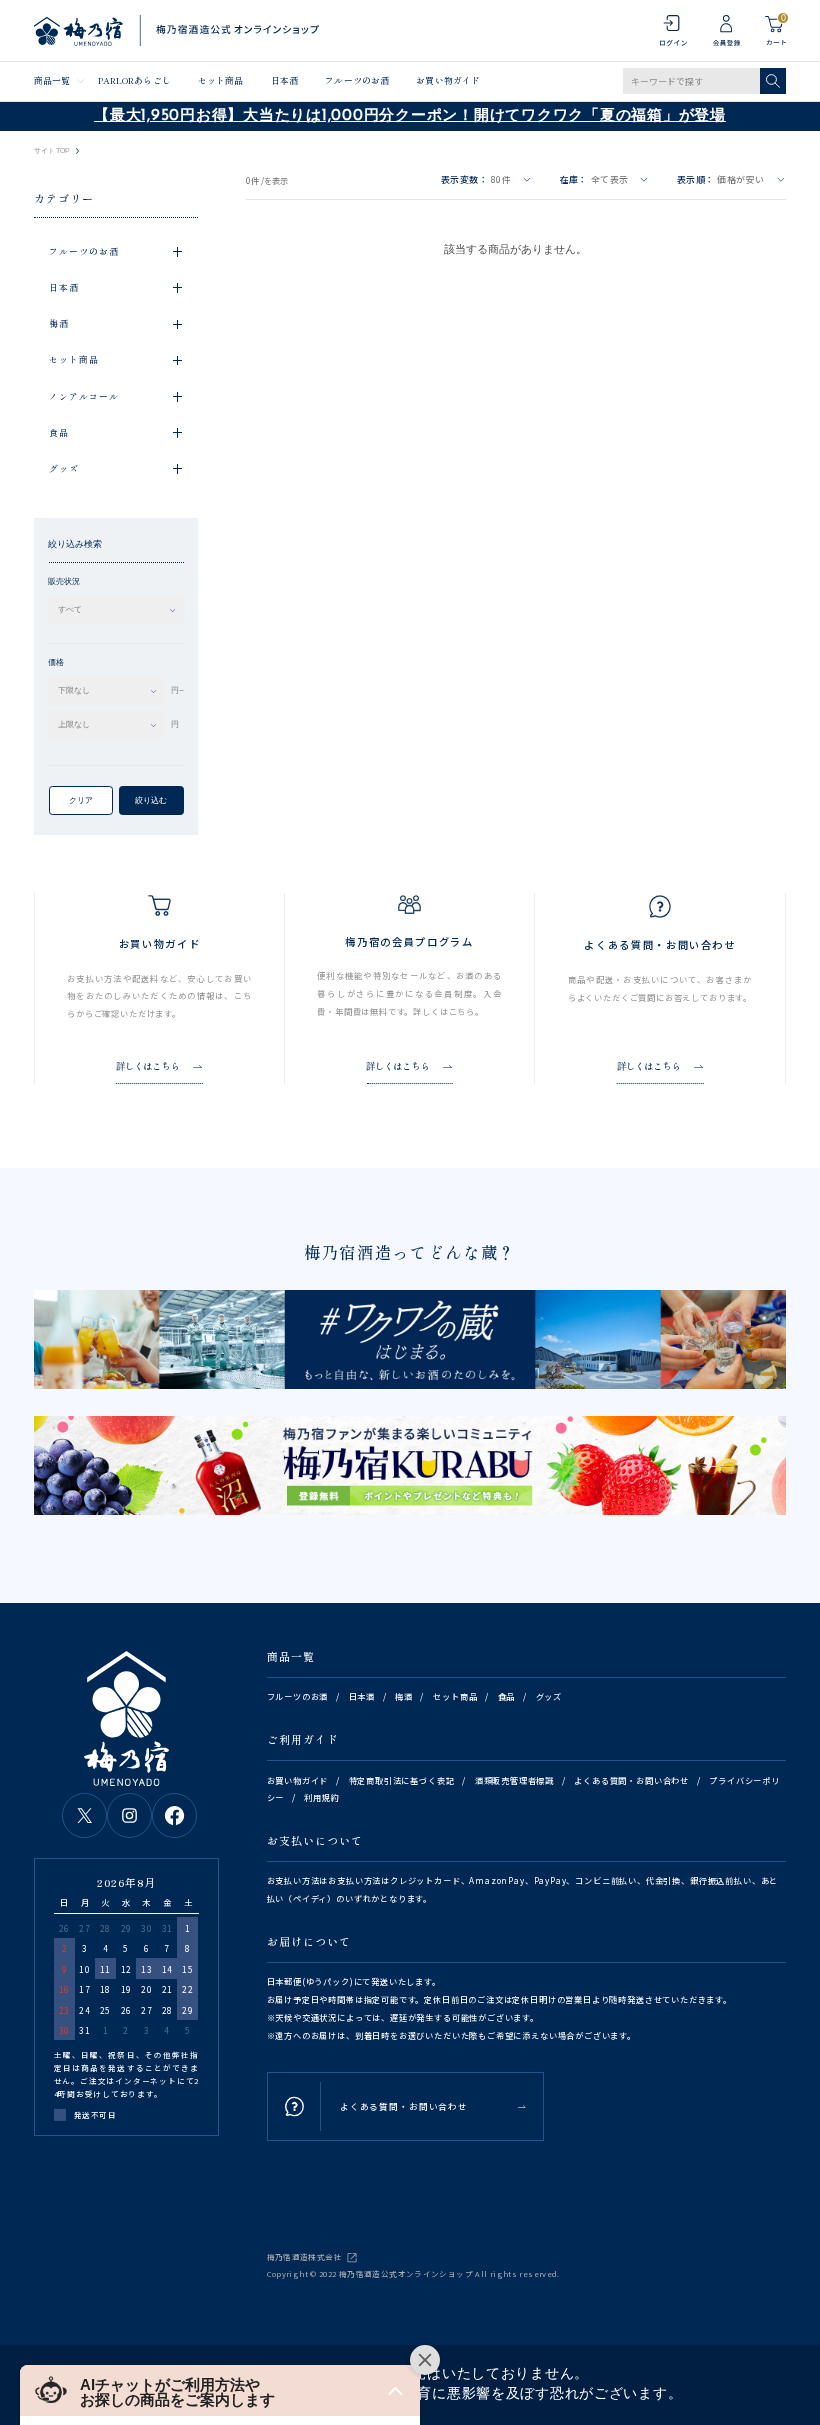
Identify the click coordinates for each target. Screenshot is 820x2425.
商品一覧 (52, 80)
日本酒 (284, 80)
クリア (81, 800)
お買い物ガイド (448, 80)
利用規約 (321, 1797)
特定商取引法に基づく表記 (402, 1780)
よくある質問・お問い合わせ (631, 1780)
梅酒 (404, 1696)
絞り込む (151, 800)
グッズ (549, 1696)
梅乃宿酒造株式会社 (304, 2256)
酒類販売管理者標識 (514, 1780)
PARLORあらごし (134, 80)
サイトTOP (52, 151)
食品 (507, 1696)
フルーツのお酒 (357, 80)
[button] (220, 2390)
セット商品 (220, 80)
